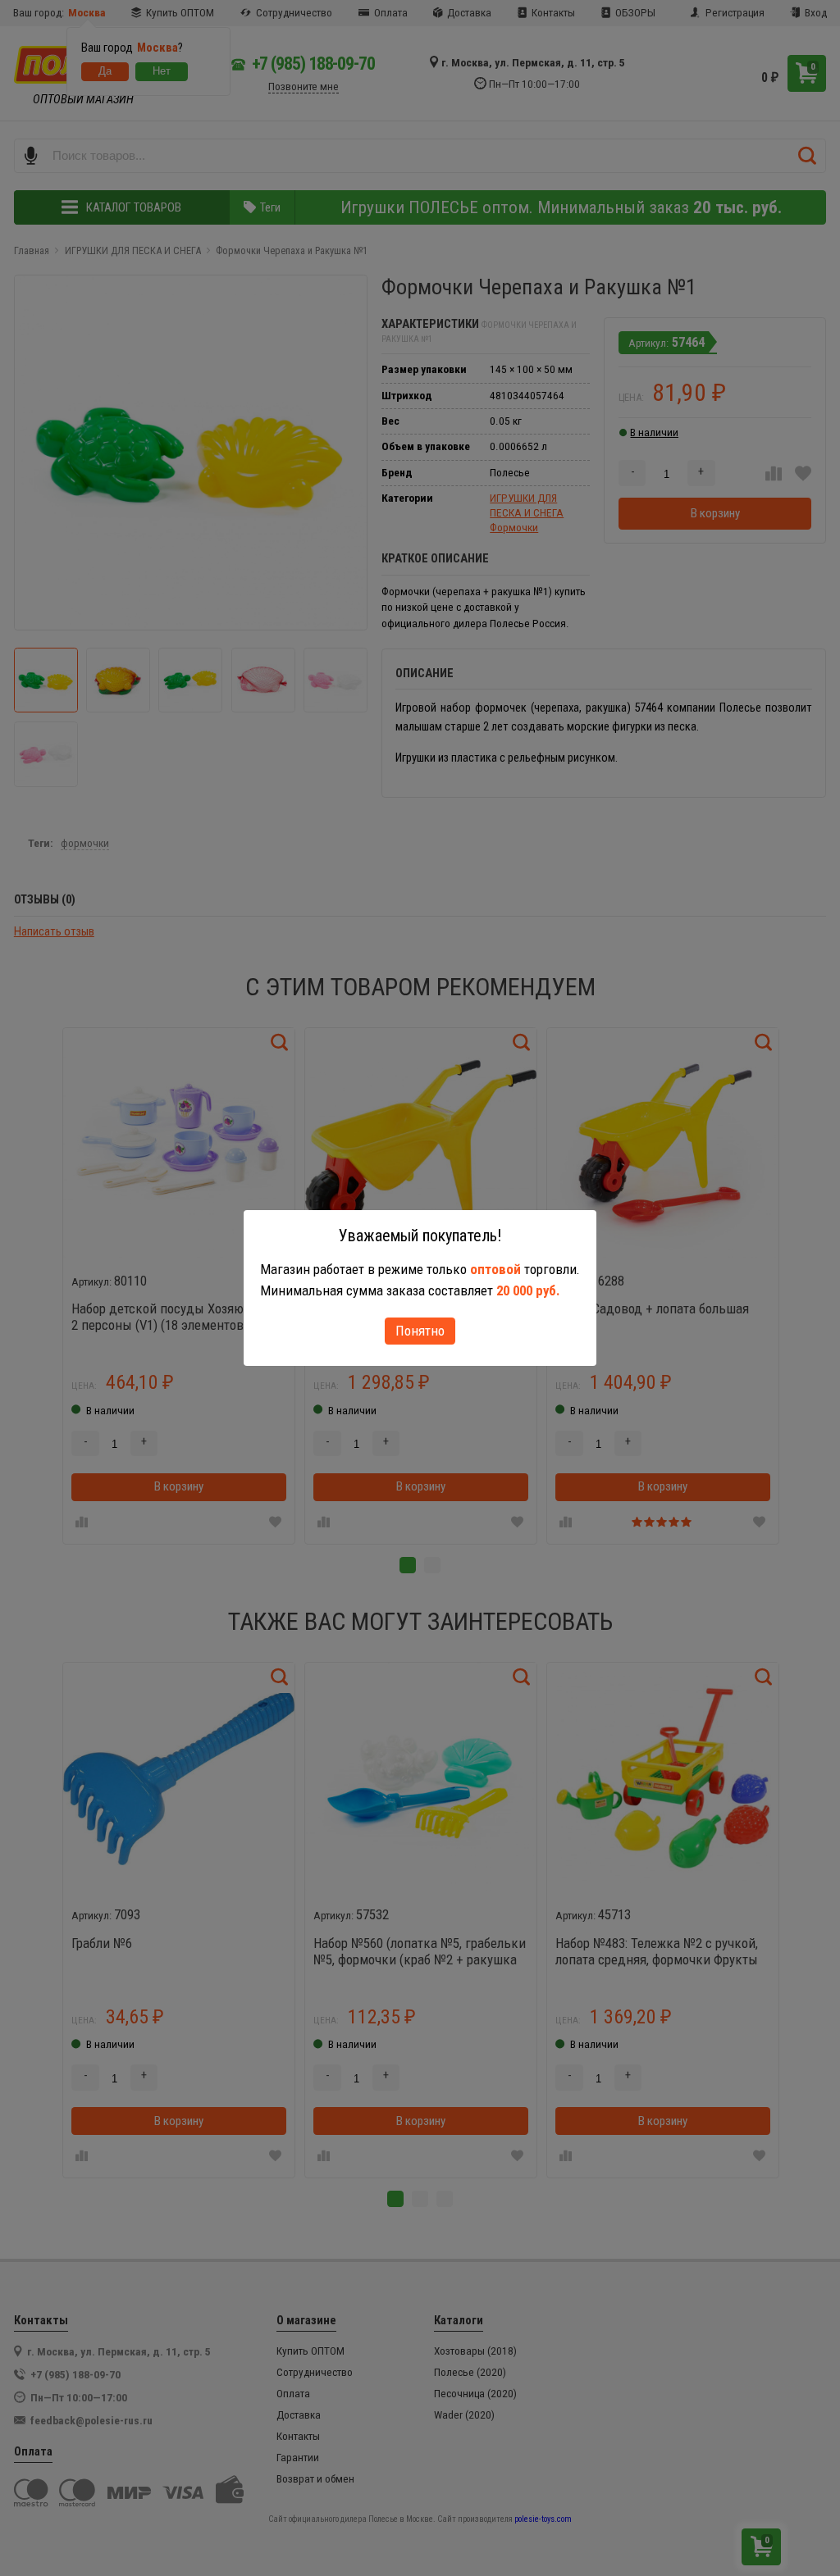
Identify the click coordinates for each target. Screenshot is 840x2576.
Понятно (420, 1331)
